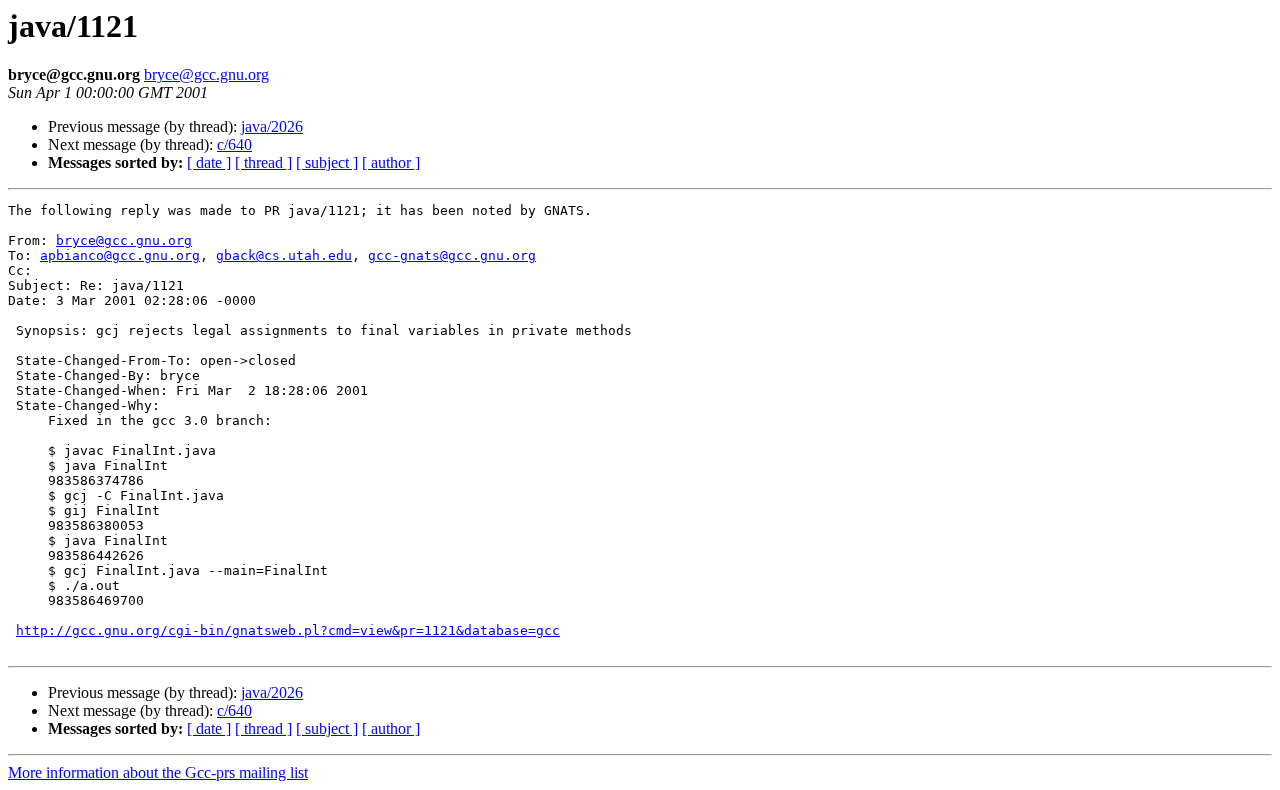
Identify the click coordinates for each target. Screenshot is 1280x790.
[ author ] (391, 162)
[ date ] (209, 162)
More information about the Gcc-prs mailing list (158, 772)
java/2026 (272, 126)
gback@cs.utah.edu (284, 255)
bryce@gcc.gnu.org (206, 74)
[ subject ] (327, 162)
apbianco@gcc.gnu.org (120, 255)
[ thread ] (263, 162)
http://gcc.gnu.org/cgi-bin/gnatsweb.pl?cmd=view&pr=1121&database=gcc (288, 630)
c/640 (234, 144)
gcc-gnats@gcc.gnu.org (452, 255)
